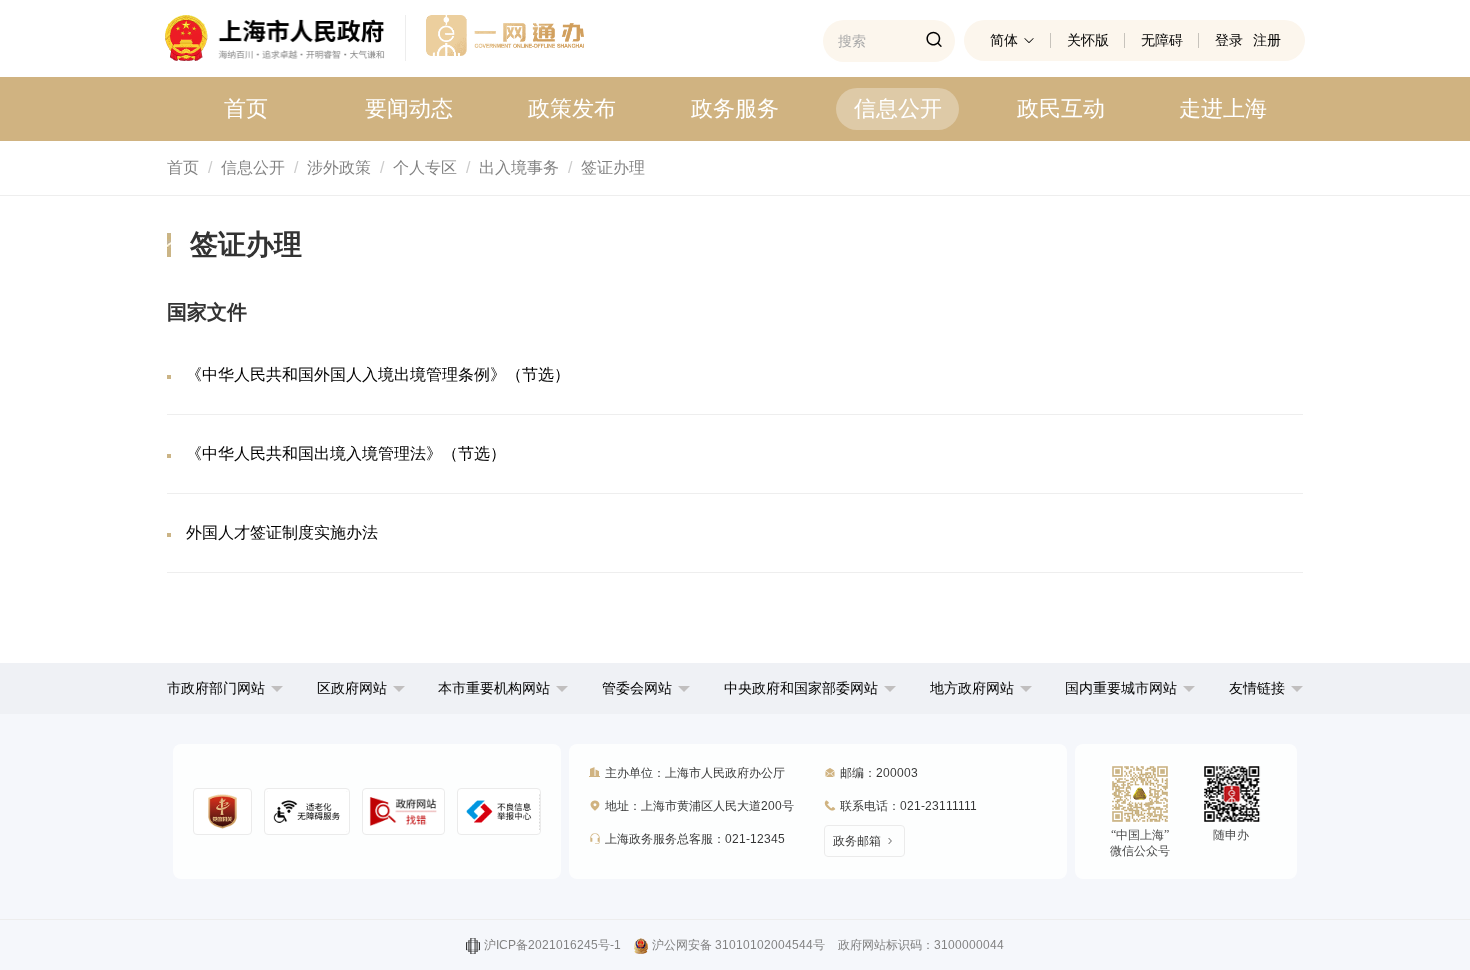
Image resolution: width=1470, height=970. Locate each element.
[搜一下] (934, 41)
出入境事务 (519, 167)
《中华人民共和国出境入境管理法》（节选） (346, 453)
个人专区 (425, 167)
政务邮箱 (857, 841)
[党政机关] (222, 811)
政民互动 (1061, 108)
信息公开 (898, 108)
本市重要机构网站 (494, 688)
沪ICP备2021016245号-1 (552, 945)
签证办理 (613, 167)
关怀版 (1088, 40)
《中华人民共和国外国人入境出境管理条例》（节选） (378, 374)
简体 (1004, 40)
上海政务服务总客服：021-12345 (695, 839)
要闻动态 (409, 108)
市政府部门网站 (216, 688)
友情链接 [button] (1259, 688)
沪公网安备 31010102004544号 (738, 945)
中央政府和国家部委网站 (801, 688)
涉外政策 (339, 167)
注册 (1267, 40)
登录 (1229, 40)
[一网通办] (285, 38)
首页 (246, 108)
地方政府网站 (972, 688)
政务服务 (735, 108)
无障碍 (1162, 40)
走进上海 (1223, 108)
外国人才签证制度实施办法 (282, 532)
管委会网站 (637, 688)
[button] (225, 688)
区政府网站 (352, 688)
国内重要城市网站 (1121, 688)
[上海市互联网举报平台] (404, 811)
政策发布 (572, 108)
